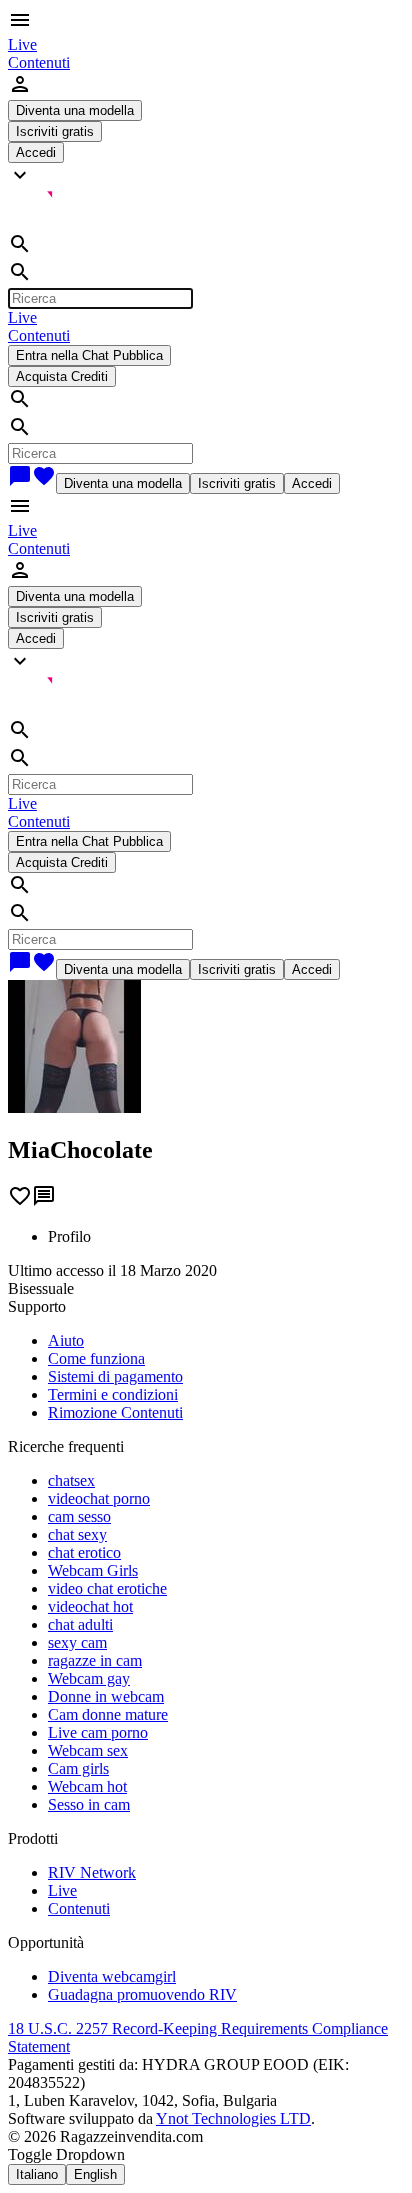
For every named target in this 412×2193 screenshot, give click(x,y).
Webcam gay (89, 1678)
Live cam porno (98, 1732)
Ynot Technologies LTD (233, 2118)
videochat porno (99, 1498)
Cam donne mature (108, 1714)
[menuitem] (22, 44)
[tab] (226, 1237)
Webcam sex (88, 1750)
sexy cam (77, 1642)
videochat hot (90, 1606)
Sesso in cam (89, 1804)
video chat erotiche (107, 1588)
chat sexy (77, 1534)
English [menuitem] (95, 2174)
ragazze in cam (95, 1660)
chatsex (71, 1480)
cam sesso (79, 1516)
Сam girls (78, 1768)
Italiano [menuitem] (37, 2174)
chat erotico (84, 1552)
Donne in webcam (106, 1696)
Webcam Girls (93, 1570)
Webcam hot (87, 1786)
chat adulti (80, 1624)
